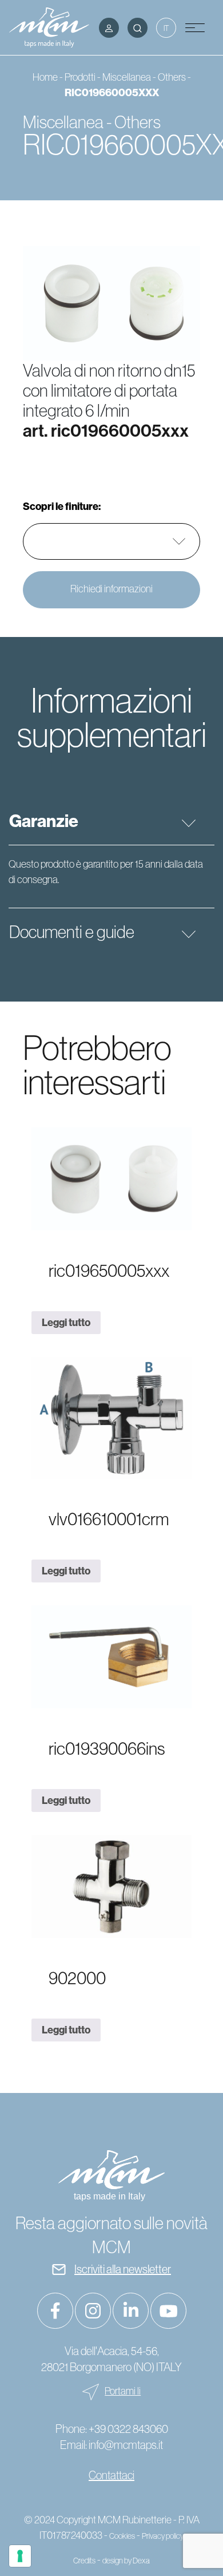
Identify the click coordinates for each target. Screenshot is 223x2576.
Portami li (123, 2391)
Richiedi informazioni (111, 589)
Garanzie (44, 821)
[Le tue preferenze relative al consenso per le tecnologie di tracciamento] (20, 2556)
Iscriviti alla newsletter (123, 2269)
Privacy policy (163, 2536)
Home (45, 77)
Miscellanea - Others (144, 77)
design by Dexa (126, 2561)
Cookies (122, 2536)
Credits (84, 2561)
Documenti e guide (72, 932)
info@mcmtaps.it (126, 2445)
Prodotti (80, 77)
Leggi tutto (66, 1322)
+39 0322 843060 (128, 2429)
